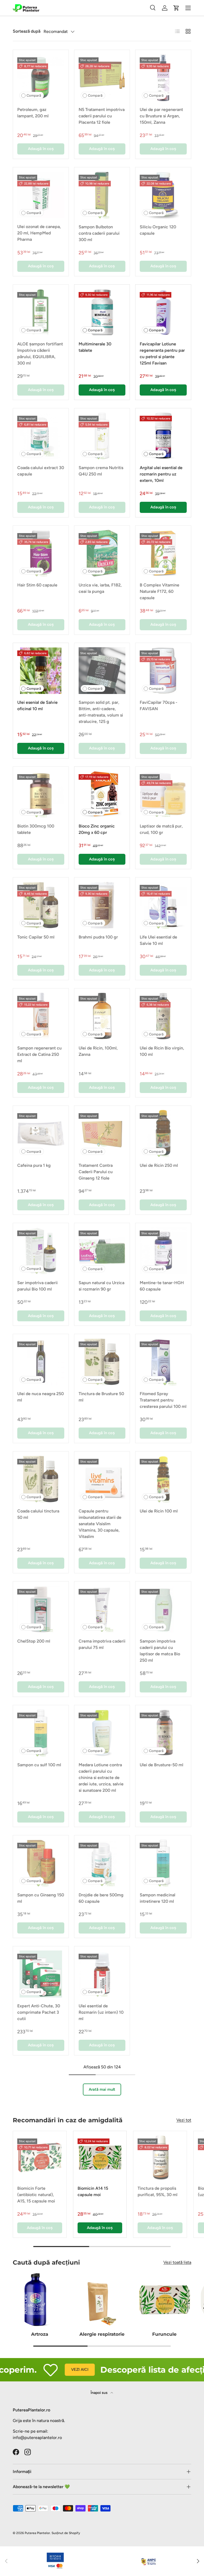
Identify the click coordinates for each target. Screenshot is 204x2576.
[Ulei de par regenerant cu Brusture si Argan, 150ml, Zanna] (163, 78)
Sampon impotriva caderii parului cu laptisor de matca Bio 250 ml (160, 1651)
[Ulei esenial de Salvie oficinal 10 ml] (41, 671)
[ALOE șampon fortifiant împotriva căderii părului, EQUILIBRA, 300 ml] (41, 312)
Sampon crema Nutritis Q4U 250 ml (101, 471)
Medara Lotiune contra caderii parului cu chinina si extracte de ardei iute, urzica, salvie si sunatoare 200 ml (101, 1778)
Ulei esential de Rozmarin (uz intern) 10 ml (101, 2012)
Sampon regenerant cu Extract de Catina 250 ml (39, 1054)
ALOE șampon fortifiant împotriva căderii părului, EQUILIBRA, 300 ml (40, 353)
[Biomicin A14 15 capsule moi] (100, 2158)
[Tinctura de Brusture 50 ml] (102, 1362)
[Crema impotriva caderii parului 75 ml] (102, 1609)
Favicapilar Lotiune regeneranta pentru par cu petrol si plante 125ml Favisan (162, 353)
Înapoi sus (99, 2393)
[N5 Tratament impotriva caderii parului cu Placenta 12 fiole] (102, 78)
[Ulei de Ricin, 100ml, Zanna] (102, 1016)
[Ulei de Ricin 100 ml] (163, 1479)
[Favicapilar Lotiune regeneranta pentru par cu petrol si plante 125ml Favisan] (163, 312)
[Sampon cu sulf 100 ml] (41, 1733)
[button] (176, 8)
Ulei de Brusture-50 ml (161, 1765)
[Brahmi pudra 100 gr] (102, 905)
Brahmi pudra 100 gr (98, 937)
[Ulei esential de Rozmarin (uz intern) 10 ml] (102, 1974)
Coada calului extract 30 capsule (41, 471)
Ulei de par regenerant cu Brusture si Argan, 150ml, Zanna (161, 116)
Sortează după (27, 31)
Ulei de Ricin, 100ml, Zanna (98, 1051)
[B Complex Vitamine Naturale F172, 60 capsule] (163, 553)
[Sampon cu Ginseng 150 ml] (41, 1863)
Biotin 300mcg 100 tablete (36, 829)
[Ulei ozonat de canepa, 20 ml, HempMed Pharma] (41, 195)
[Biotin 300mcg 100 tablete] (41, 794)
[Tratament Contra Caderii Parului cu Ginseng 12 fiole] (102, 1133)
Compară (34, 95)
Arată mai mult (102, 2089)
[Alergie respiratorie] (102, 2300)
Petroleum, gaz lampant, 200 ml (33, 113)
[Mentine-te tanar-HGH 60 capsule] (163, 1251)
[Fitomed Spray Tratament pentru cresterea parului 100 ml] (163, 1362)
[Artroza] (40, 2300)
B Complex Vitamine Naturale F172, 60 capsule (160, 591)
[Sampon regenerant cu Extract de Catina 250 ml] (41, 1016)
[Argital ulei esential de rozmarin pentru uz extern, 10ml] (163, 436)
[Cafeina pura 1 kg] (41, 1133)
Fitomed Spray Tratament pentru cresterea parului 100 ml (163, 1400)
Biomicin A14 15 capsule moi (93, 2191)
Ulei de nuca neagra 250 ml (41, 1397)
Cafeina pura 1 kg (34, 1165)
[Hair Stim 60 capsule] (41, 553)
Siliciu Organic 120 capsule (158, 230)
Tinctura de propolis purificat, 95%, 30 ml (158, 2191)
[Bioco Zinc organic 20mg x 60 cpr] (102, 794)
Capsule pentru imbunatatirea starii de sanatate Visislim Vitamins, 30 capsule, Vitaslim (100, 1524)
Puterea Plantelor (37, 2533)
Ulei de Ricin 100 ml (159, 1511)
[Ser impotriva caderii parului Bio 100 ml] (41, 1251)
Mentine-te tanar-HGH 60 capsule (162, 1286)
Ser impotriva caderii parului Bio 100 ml (37, 1286)
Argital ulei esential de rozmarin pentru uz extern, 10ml (161, 474)
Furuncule (164, 2334)
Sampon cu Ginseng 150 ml (41, 1898)
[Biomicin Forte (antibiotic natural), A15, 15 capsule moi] (40, 2158)
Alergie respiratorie (102, 2334)
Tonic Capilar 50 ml (36, 937)
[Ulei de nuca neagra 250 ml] (41, 1362)
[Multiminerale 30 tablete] (102, 312)
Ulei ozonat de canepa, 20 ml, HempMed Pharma (39, 233)
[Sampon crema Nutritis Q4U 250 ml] (102, 436)
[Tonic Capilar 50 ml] (41, 905)
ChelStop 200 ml (34, 1641)
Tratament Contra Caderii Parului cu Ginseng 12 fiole (96, 1172)
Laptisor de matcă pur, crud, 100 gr (161, 829)
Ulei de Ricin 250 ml (159, 1165)
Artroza (40, 2334)
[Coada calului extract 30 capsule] (41, 436)
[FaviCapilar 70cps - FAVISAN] (163, 671)
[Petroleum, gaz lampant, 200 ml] (41, 78)
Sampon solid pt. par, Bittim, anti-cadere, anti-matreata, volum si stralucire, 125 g (101, 712)
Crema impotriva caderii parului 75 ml (102, 1644)
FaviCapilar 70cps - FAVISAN (159, 706)
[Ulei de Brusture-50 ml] (163, 1733)
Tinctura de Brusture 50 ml (101, 1397)
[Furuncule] (164, 2300)
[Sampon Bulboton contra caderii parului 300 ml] (102, 195)
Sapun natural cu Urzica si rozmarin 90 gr (101, 1286)
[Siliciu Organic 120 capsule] (163, 195)
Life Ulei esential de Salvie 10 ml (158, 940)
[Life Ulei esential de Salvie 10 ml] (163, 905)
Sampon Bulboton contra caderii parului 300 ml (99, 233)
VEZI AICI (58, 2369)
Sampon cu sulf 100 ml (39, 1765)
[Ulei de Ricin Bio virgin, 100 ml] (163, 1016)
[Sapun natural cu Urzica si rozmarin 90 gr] (102, 1251)
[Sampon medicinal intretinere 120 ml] (163, 1863)
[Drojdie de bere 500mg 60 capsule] (102, 1863)
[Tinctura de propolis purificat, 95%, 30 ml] (160, 2158)
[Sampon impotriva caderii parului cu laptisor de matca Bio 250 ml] (163, 1609)
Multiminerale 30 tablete (95, 347)
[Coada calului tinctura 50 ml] (41, 1479)
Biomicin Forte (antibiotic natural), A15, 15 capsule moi (36, 2195)
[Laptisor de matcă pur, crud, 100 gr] (163, 794)
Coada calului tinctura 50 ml (38, 1514)
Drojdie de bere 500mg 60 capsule (101, 1898)
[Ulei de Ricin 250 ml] (163, 1133)
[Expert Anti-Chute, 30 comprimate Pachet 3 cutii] (41, 1974)
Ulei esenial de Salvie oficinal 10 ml (37, 706)
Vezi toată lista (177, 2262)
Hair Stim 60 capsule (37, 585)
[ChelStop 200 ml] (41, 1609)
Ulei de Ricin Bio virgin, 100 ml (162, 1051)
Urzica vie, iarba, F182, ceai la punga (100, 588)
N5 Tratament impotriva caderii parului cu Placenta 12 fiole (102, 116)
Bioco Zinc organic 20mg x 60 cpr (97, 829)
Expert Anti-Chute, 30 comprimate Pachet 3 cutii (39, 2012)
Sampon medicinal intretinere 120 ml (158, 1898)
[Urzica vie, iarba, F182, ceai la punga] (102, 553)
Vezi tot (184, 2120)
